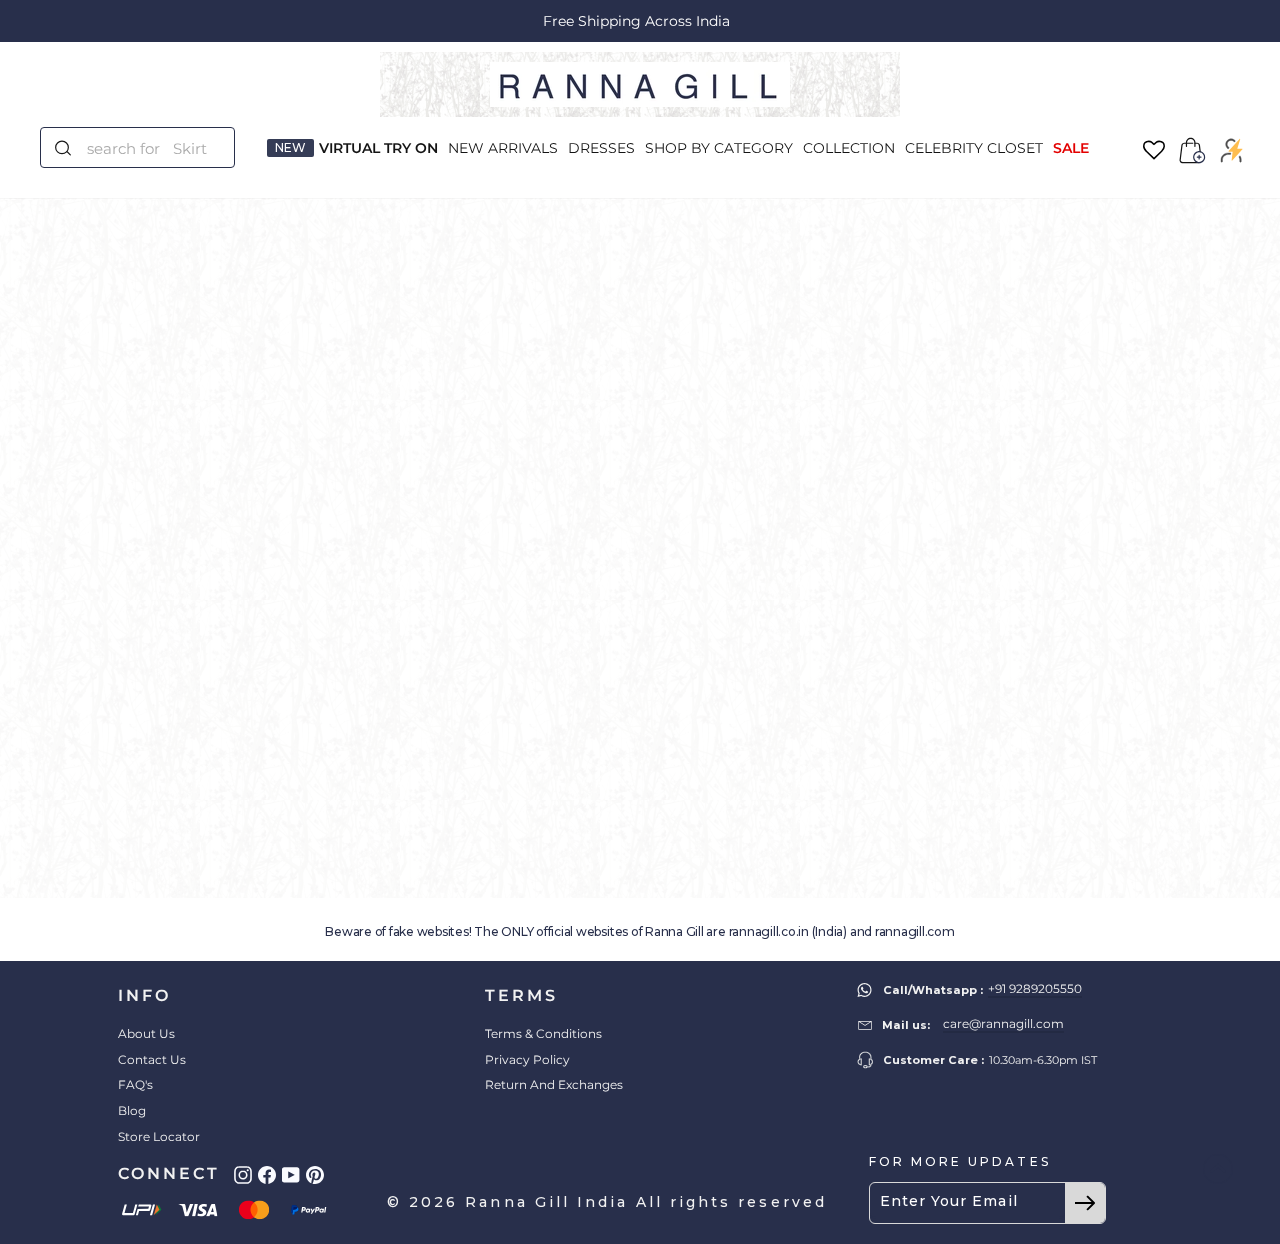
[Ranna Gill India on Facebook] (267, 1175)
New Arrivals (503, 148)
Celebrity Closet (974, 148)
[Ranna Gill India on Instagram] (243, 1175)
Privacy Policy (527, 1059)
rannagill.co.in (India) (788, 931)
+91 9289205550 (1035, 988)
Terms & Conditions (543, 1033)
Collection (849, 148)
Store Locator (159, 1136)
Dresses (601, 148)
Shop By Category (719, 148)
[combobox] (149, 147)
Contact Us (152, 1059)
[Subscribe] (1085, 1203)
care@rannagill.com (1003, 1023)
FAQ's (135, 1084)
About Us (146, 1033)
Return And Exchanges (554, 1084)
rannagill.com (915, 931)
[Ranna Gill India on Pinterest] (315, 1175)
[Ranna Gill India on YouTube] (291, 1175)
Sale (1071, 148)
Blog (132, 1110)
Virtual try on (378, 148)
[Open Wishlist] (1154, 150)
